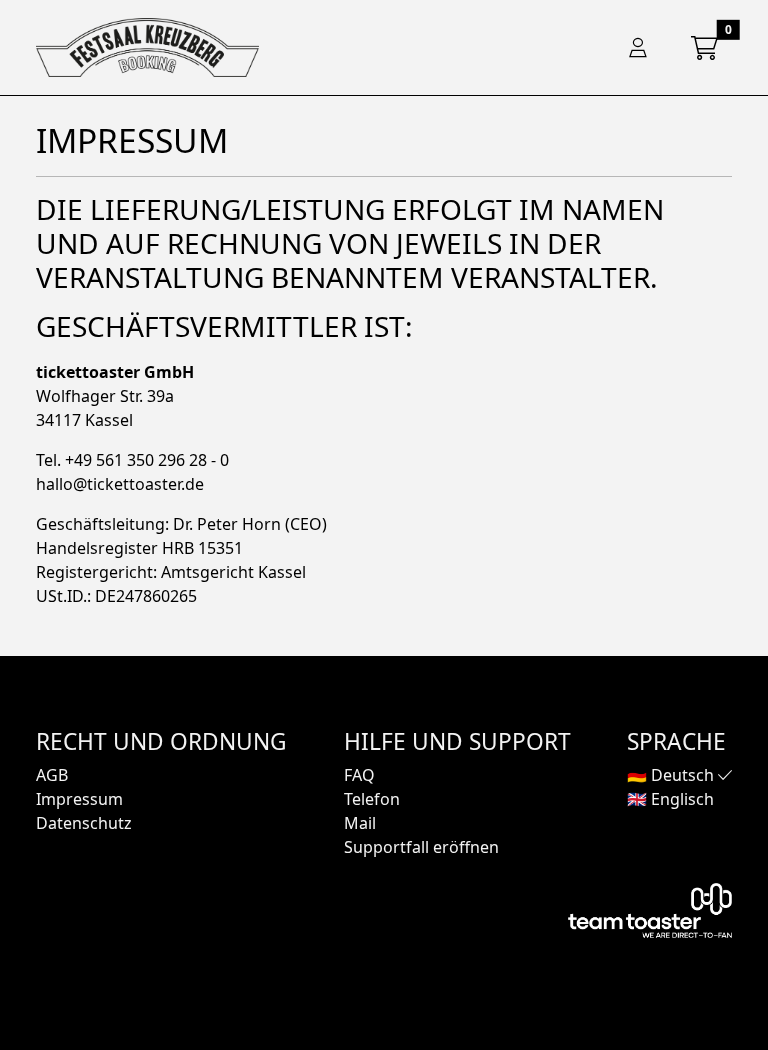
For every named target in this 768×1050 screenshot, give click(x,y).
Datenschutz (84, 823)
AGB (52, 775)
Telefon (372, 799)
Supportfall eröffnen (421, 847)
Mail (360, 823)
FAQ (359, 775)
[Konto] (638, 48)
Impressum (79, 799)
